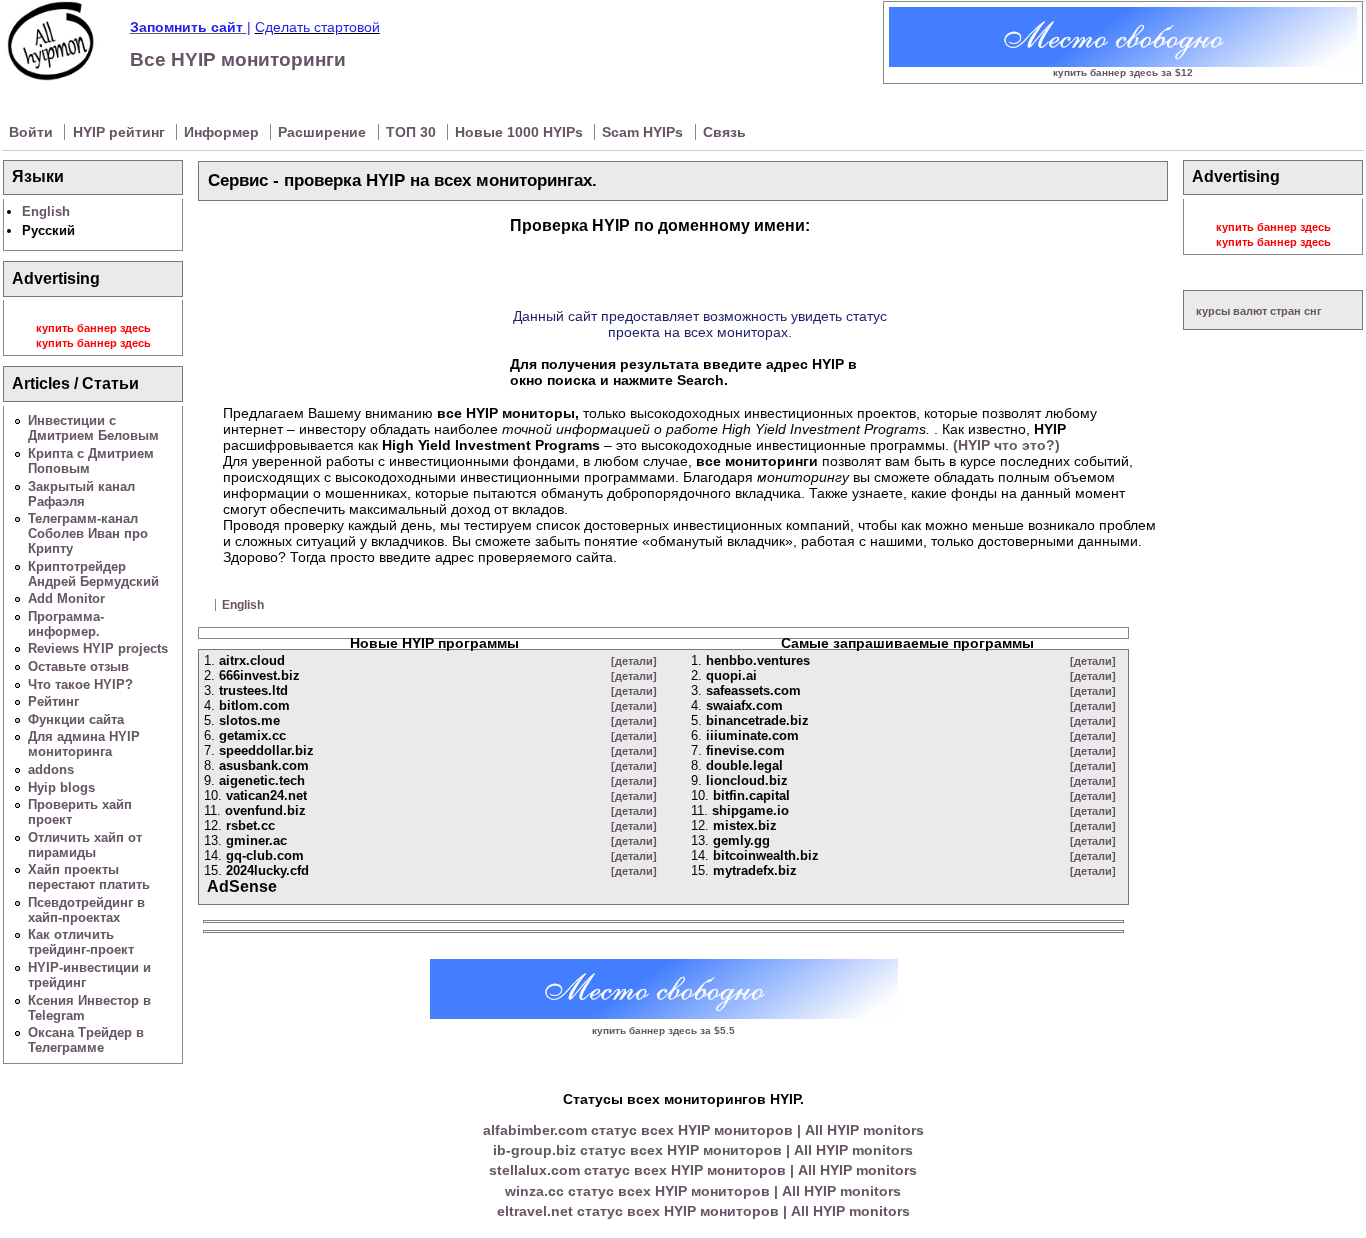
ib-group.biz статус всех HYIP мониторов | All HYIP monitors (703, 1150)
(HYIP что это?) (1006, 445)
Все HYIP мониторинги (238, 59)
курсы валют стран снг (1259, 311)
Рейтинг (53, 701)
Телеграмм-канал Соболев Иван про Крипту (88, 533)
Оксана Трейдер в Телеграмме (86, 1040)
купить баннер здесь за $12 (1123, 72)
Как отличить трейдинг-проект (81, 942)
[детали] (634, 661)
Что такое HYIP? (80, 684)
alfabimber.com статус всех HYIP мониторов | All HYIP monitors (703, 1130)
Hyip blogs (61, 787)
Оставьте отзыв (78, 666)
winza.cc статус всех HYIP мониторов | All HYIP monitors (703, 1191)
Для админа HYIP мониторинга (84, 744)
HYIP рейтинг (121, 132)
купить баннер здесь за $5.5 (663, 1030)
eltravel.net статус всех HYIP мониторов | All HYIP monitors (703, 1211)
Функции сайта (76, 719)
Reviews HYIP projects (98, 648)
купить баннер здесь (93, 328)
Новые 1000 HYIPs (521, 132)
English (46, 211)
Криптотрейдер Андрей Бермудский (93, 574)
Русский (48, 230)
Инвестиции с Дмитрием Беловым (93, 428)
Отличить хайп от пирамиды (85, 845)
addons (51, 769)
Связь (724, 132)
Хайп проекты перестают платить (89, 877)
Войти (33, 132)
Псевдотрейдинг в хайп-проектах (86, 910)
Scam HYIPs (644, 132)
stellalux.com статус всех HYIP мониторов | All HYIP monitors (703, 1170)
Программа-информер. (66, 624)
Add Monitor (66, 598)
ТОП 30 (413, 132)
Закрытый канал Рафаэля (81, 494)
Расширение (324, 132)
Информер (223, 132)
